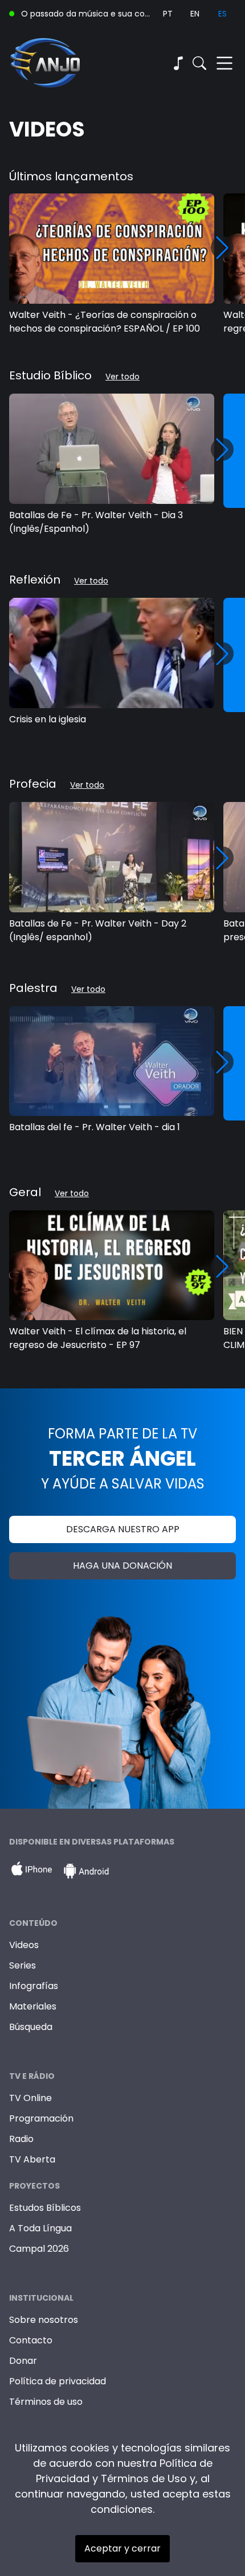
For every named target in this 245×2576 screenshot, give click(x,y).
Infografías (34, 1986)
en (195, 14)
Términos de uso (46, 2402)
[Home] (66, 63)
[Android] (86, 1871)
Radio (21, 2139)
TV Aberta (32, 2159)
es (222, 14)
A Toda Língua (40, 2228)
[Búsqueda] (199, 63)
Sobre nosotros (44, 2320)
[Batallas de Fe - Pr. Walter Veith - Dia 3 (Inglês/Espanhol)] (112, 449)
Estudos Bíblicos (45, 2208)
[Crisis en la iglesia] (112, 653)
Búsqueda (31, 2027)
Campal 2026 (39, 2249)
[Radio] (178, 63)
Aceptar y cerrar (122, 2548)
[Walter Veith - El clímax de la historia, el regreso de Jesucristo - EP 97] (112, 1266)
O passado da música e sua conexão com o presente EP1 (87, 14)
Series (23, 1965)
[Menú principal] (224, 63)
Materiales (33, 2006)
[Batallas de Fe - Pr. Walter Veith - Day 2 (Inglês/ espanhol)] (112, 857)
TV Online (30, 2098)
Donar (23, 2361)
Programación (41, 2118)
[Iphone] (31, 1871)
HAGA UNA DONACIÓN (122, 1566)
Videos (24, 1945)
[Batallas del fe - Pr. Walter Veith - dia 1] (112, 1061)
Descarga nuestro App (123, 1529)
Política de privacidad (58, 2381)
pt (168, 14)
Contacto (31, 2340)
